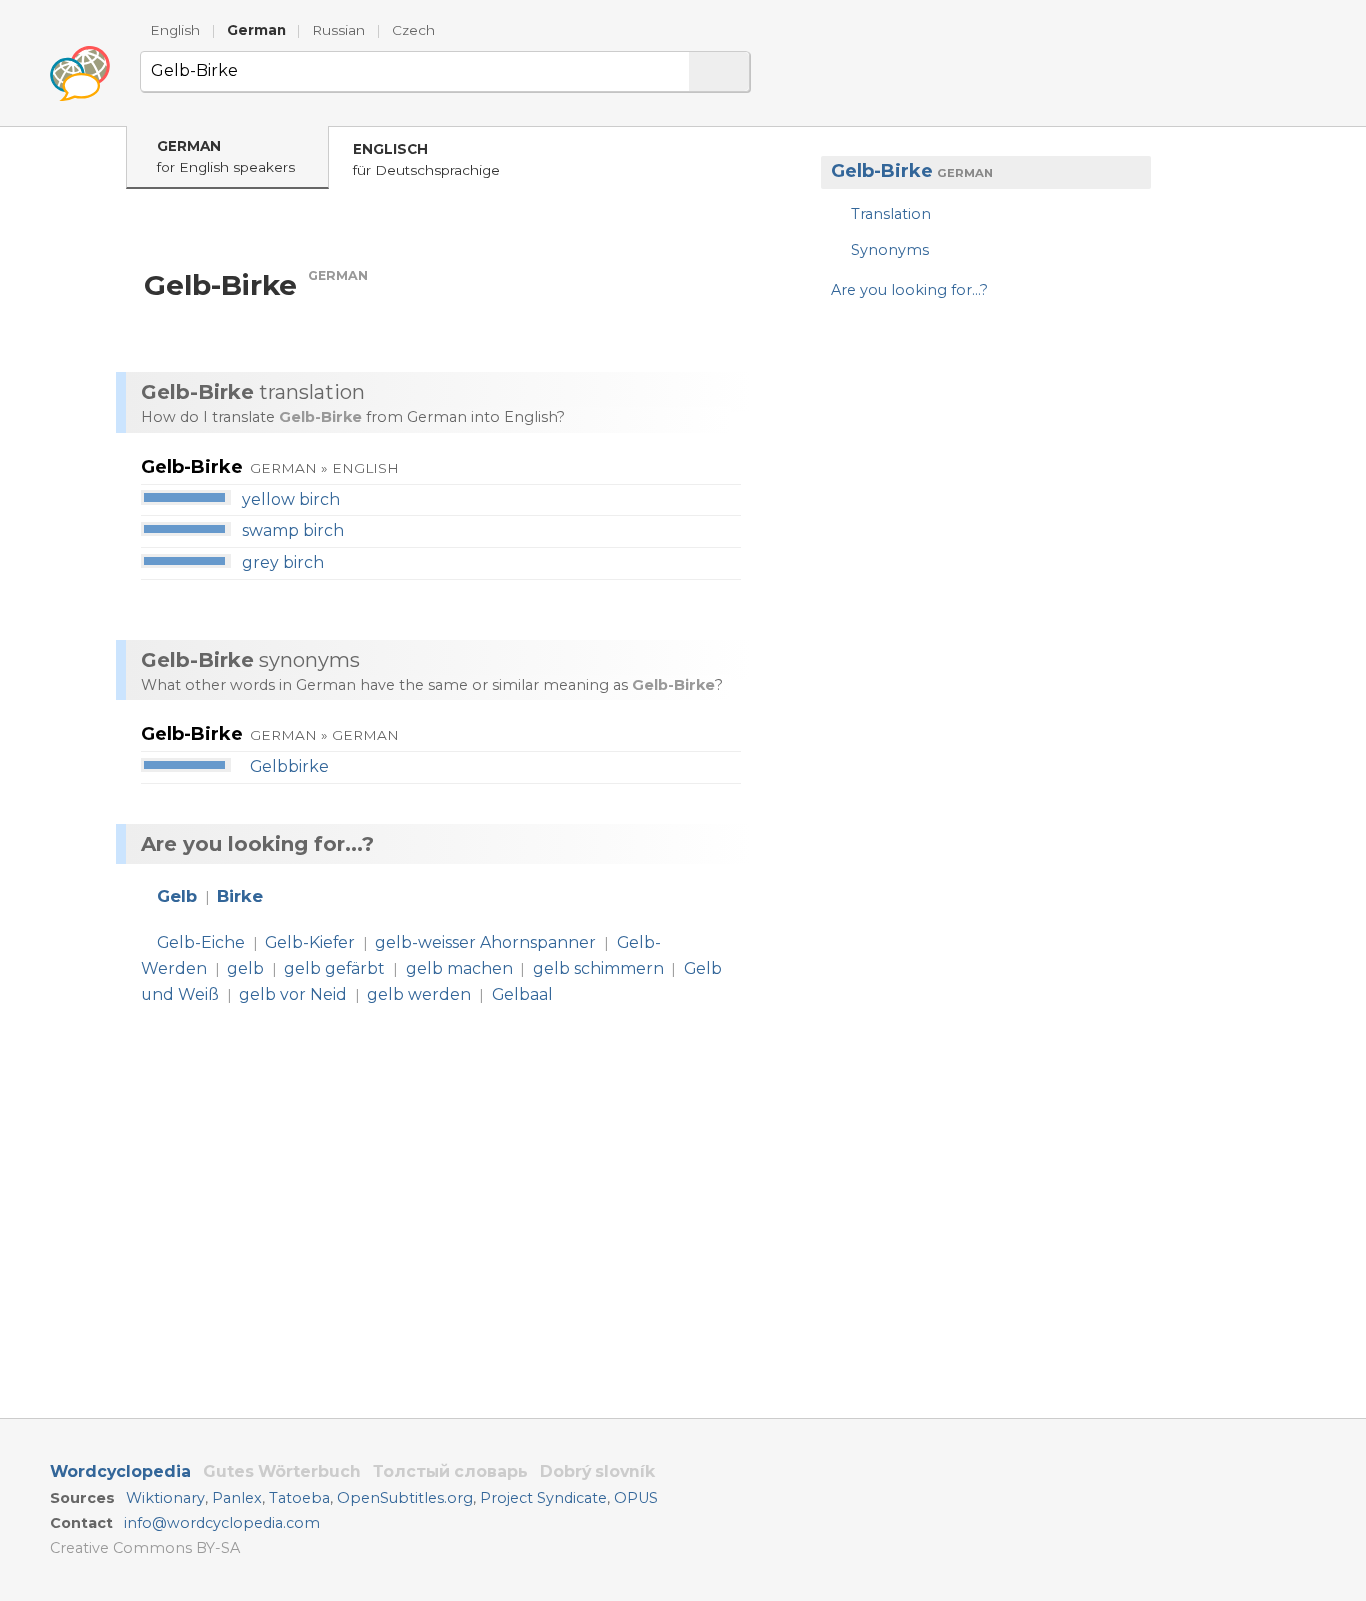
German (256, 30)
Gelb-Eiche (201, 942)
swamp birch (293, 530)
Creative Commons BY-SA (145, 1548)
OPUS (636, 1498)
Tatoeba (299, 1498)
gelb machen (459, 968)
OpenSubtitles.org (405, 1498)
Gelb (177, 896)
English (175, 30)
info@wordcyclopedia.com (222, 1523)
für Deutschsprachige (426, 159)
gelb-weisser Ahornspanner (485, 942)
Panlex (237, 1498)
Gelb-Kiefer (310, 942)
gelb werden (419, 994)
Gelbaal (522, 994)
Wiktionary (165, 1498)
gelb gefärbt (334, 968)
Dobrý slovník (597, 1471)
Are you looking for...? (909, 290)
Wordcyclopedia (120, 1471)
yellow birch (291, 499)
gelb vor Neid (293, 994)
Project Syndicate (543, 1498)
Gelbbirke (289, 766)
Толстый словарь (450, 1471)
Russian (338, 30)
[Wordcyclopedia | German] (80, 74)
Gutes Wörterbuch (282, 1471)
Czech (413, 30)
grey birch (283, 562)
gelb (245, 968)
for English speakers (226, 156)
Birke (240, 896)
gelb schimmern (598, 968)
